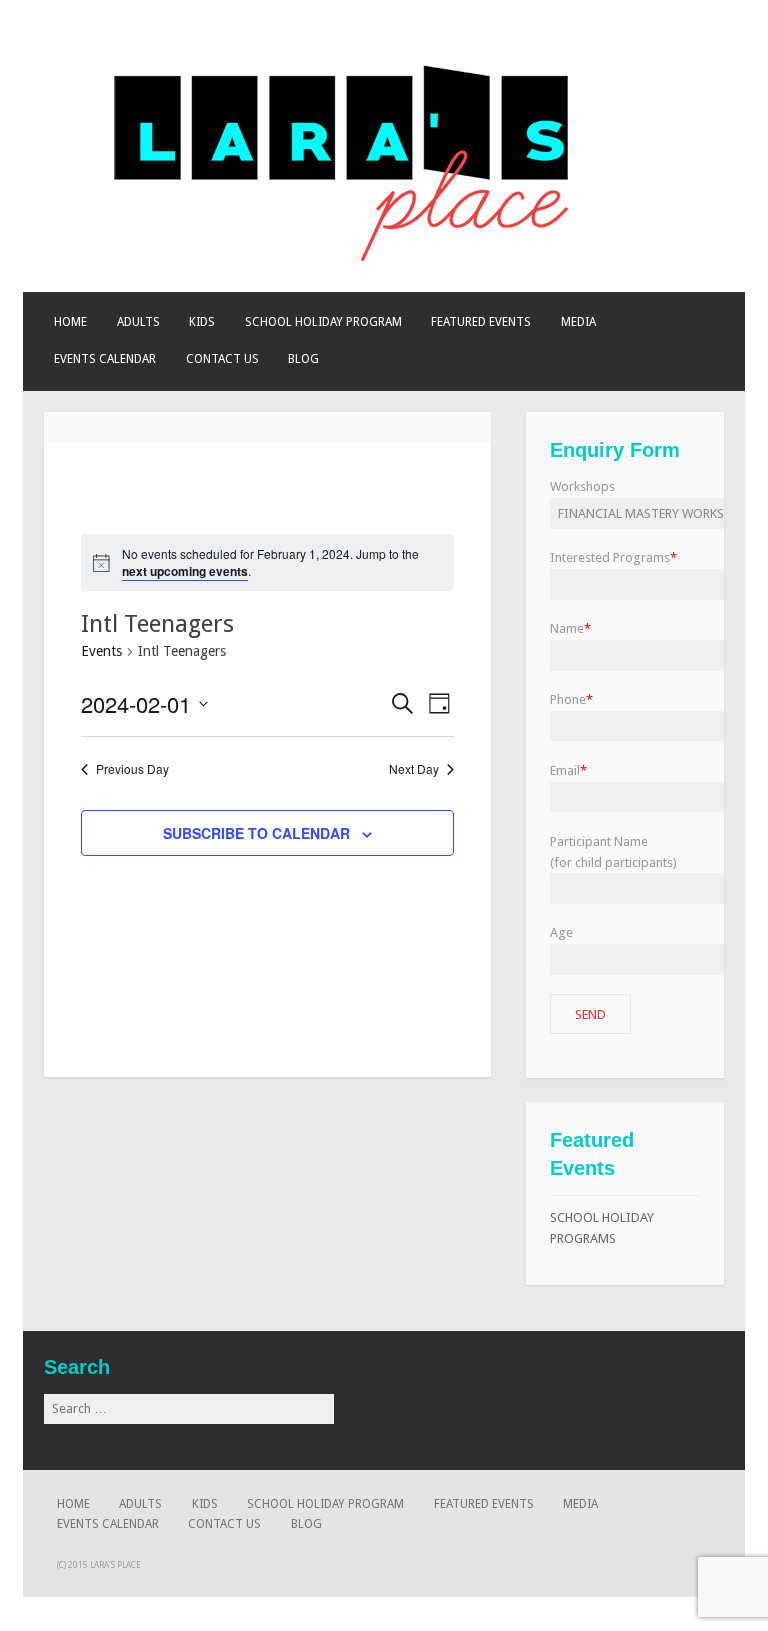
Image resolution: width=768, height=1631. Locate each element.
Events (101, 651)
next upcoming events (185, 571)
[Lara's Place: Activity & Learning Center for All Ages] (344, 256)
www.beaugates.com (587, 1364)
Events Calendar (105, 359)
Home (70, 322)
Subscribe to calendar (256, 833)
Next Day (414, 769)
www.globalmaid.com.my (444, 1364)
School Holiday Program (323, 322)
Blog (303, 359)
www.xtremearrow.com (439, 1386)
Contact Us (222, 359)
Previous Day (132, 769)
